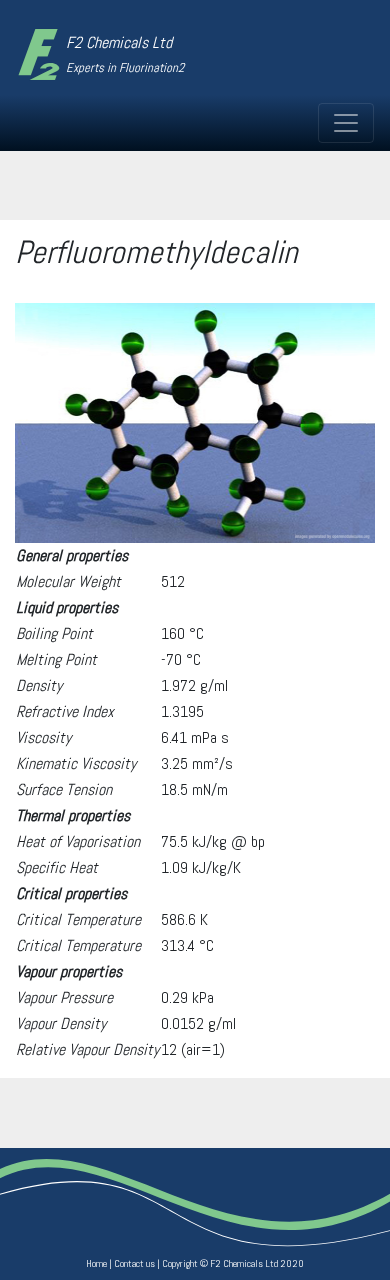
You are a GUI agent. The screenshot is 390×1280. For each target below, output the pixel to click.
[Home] (39, 53)
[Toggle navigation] (346, 123)
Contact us (134, 1263)
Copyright (180, 1263)
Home (96, 1263)
